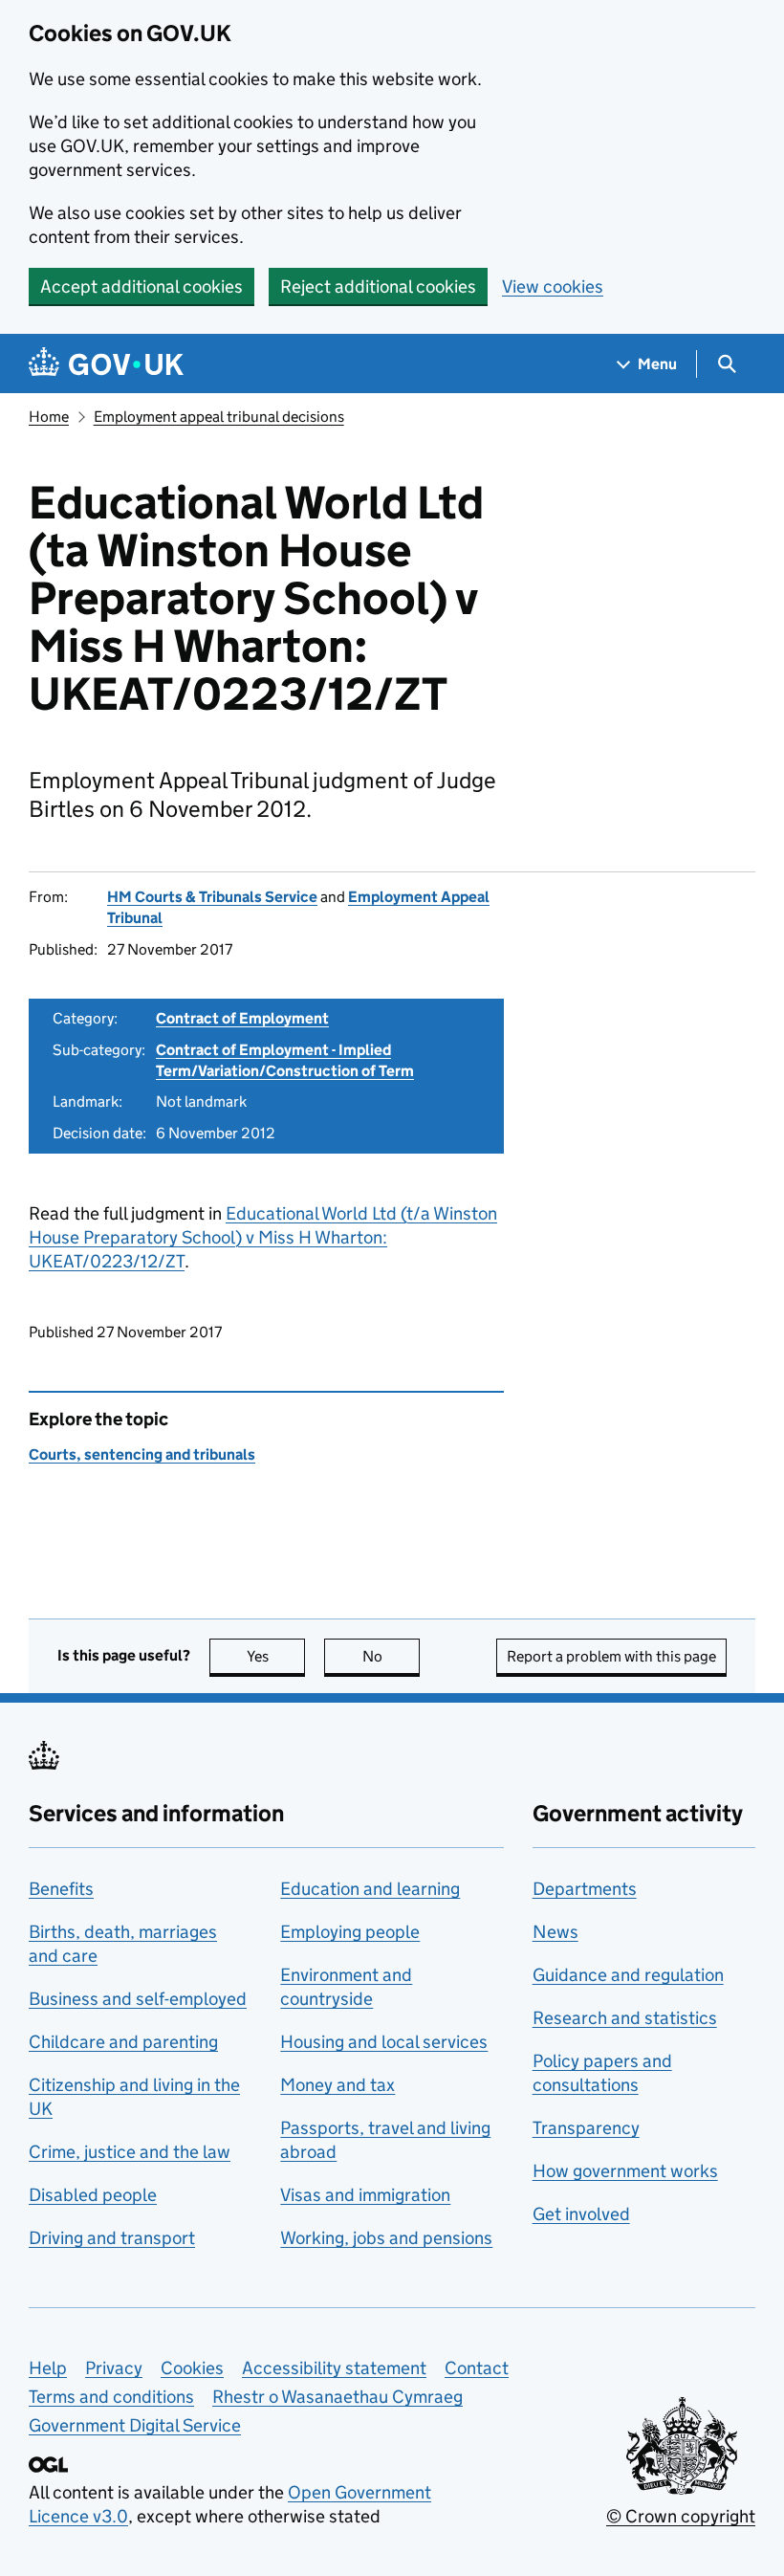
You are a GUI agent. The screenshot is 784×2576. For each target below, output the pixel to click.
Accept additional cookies (142, 286)
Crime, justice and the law (130, 2152)
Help (48, 2368)
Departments (585, 1889)
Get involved (581, 2214)
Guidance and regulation (628, 1975)
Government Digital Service (135, 2425)
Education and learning (370, 1889)
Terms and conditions (111, 2397)
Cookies (192, 2368)
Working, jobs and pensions (386, 2238)
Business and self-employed (138, 1999)
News (555, 1932)
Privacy (114, 2368)
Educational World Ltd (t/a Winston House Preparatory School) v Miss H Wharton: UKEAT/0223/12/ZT (263, 1237)
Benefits (61, 1889)
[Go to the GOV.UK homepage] (106, 364)
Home (49, 417)
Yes (276, 1656)
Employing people (350, 1932)
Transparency (586, 2128)
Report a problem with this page (611, 1656)
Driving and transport (112, 2238)
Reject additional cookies (378, 286)
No (391, 1656)
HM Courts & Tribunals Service (212, 897)
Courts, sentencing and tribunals (142, 1454)
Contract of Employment (242, 1018)
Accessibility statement (334, 2368)
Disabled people (93, 2195)
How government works (625, 2171)
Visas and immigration (365, 2195)
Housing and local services (384, 2042)
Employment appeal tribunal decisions (219, 417)
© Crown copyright (681, 2516)
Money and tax (338, 2085)
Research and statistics (625, 2018)
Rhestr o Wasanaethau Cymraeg (338, 2397)
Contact (477, 2368)
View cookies (553, 286)
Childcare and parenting (123, 2042)
